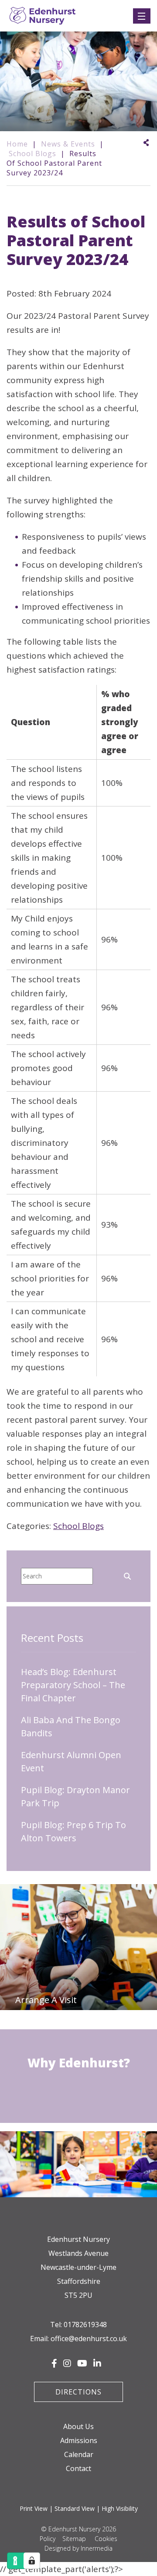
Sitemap (74, 2539)
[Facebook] (54, 2363)
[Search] (127, 1575)
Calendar (79, 2454)
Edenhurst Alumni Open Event (71, 1761)
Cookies (106, 2539)
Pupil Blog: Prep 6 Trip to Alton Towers (73, 1831)
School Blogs (78, 1526)
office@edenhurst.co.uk (89, 2339)
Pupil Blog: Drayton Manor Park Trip (75, 1796)
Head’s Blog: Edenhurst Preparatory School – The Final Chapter (73, 1685)
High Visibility (120, 2508)
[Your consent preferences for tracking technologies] (32, 2561)
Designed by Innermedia (78, 2548)
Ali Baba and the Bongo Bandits (71, 1726)
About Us (78, 2426)
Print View (34, 2508)
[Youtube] (82, 2363)
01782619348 (85, 2325)
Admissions (79, 2440)
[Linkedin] (97, 2363)
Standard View (75, 2508)
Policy (48, 2539)
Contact (78, 2468)
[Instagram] (67, 2363)
